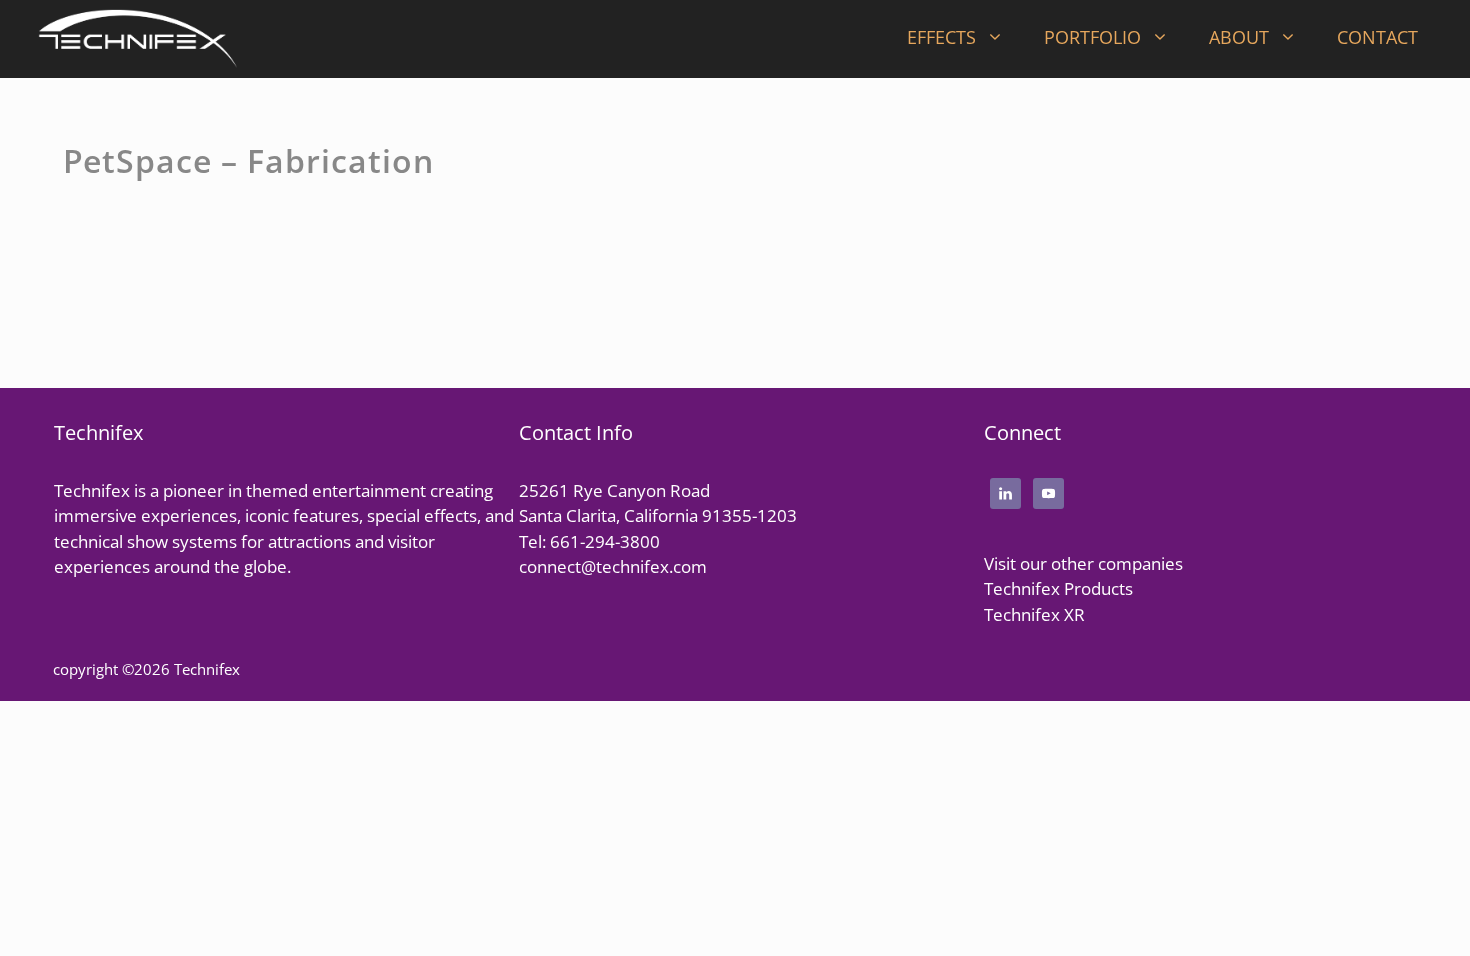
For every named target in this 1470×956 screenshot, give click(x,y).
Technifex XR (1034, 614)
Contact (1377, 37)
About (1239, 37)
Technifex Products (1058, 588)
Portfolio (1092, 37)
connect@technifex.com (613, 566)
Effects (941, 37)
